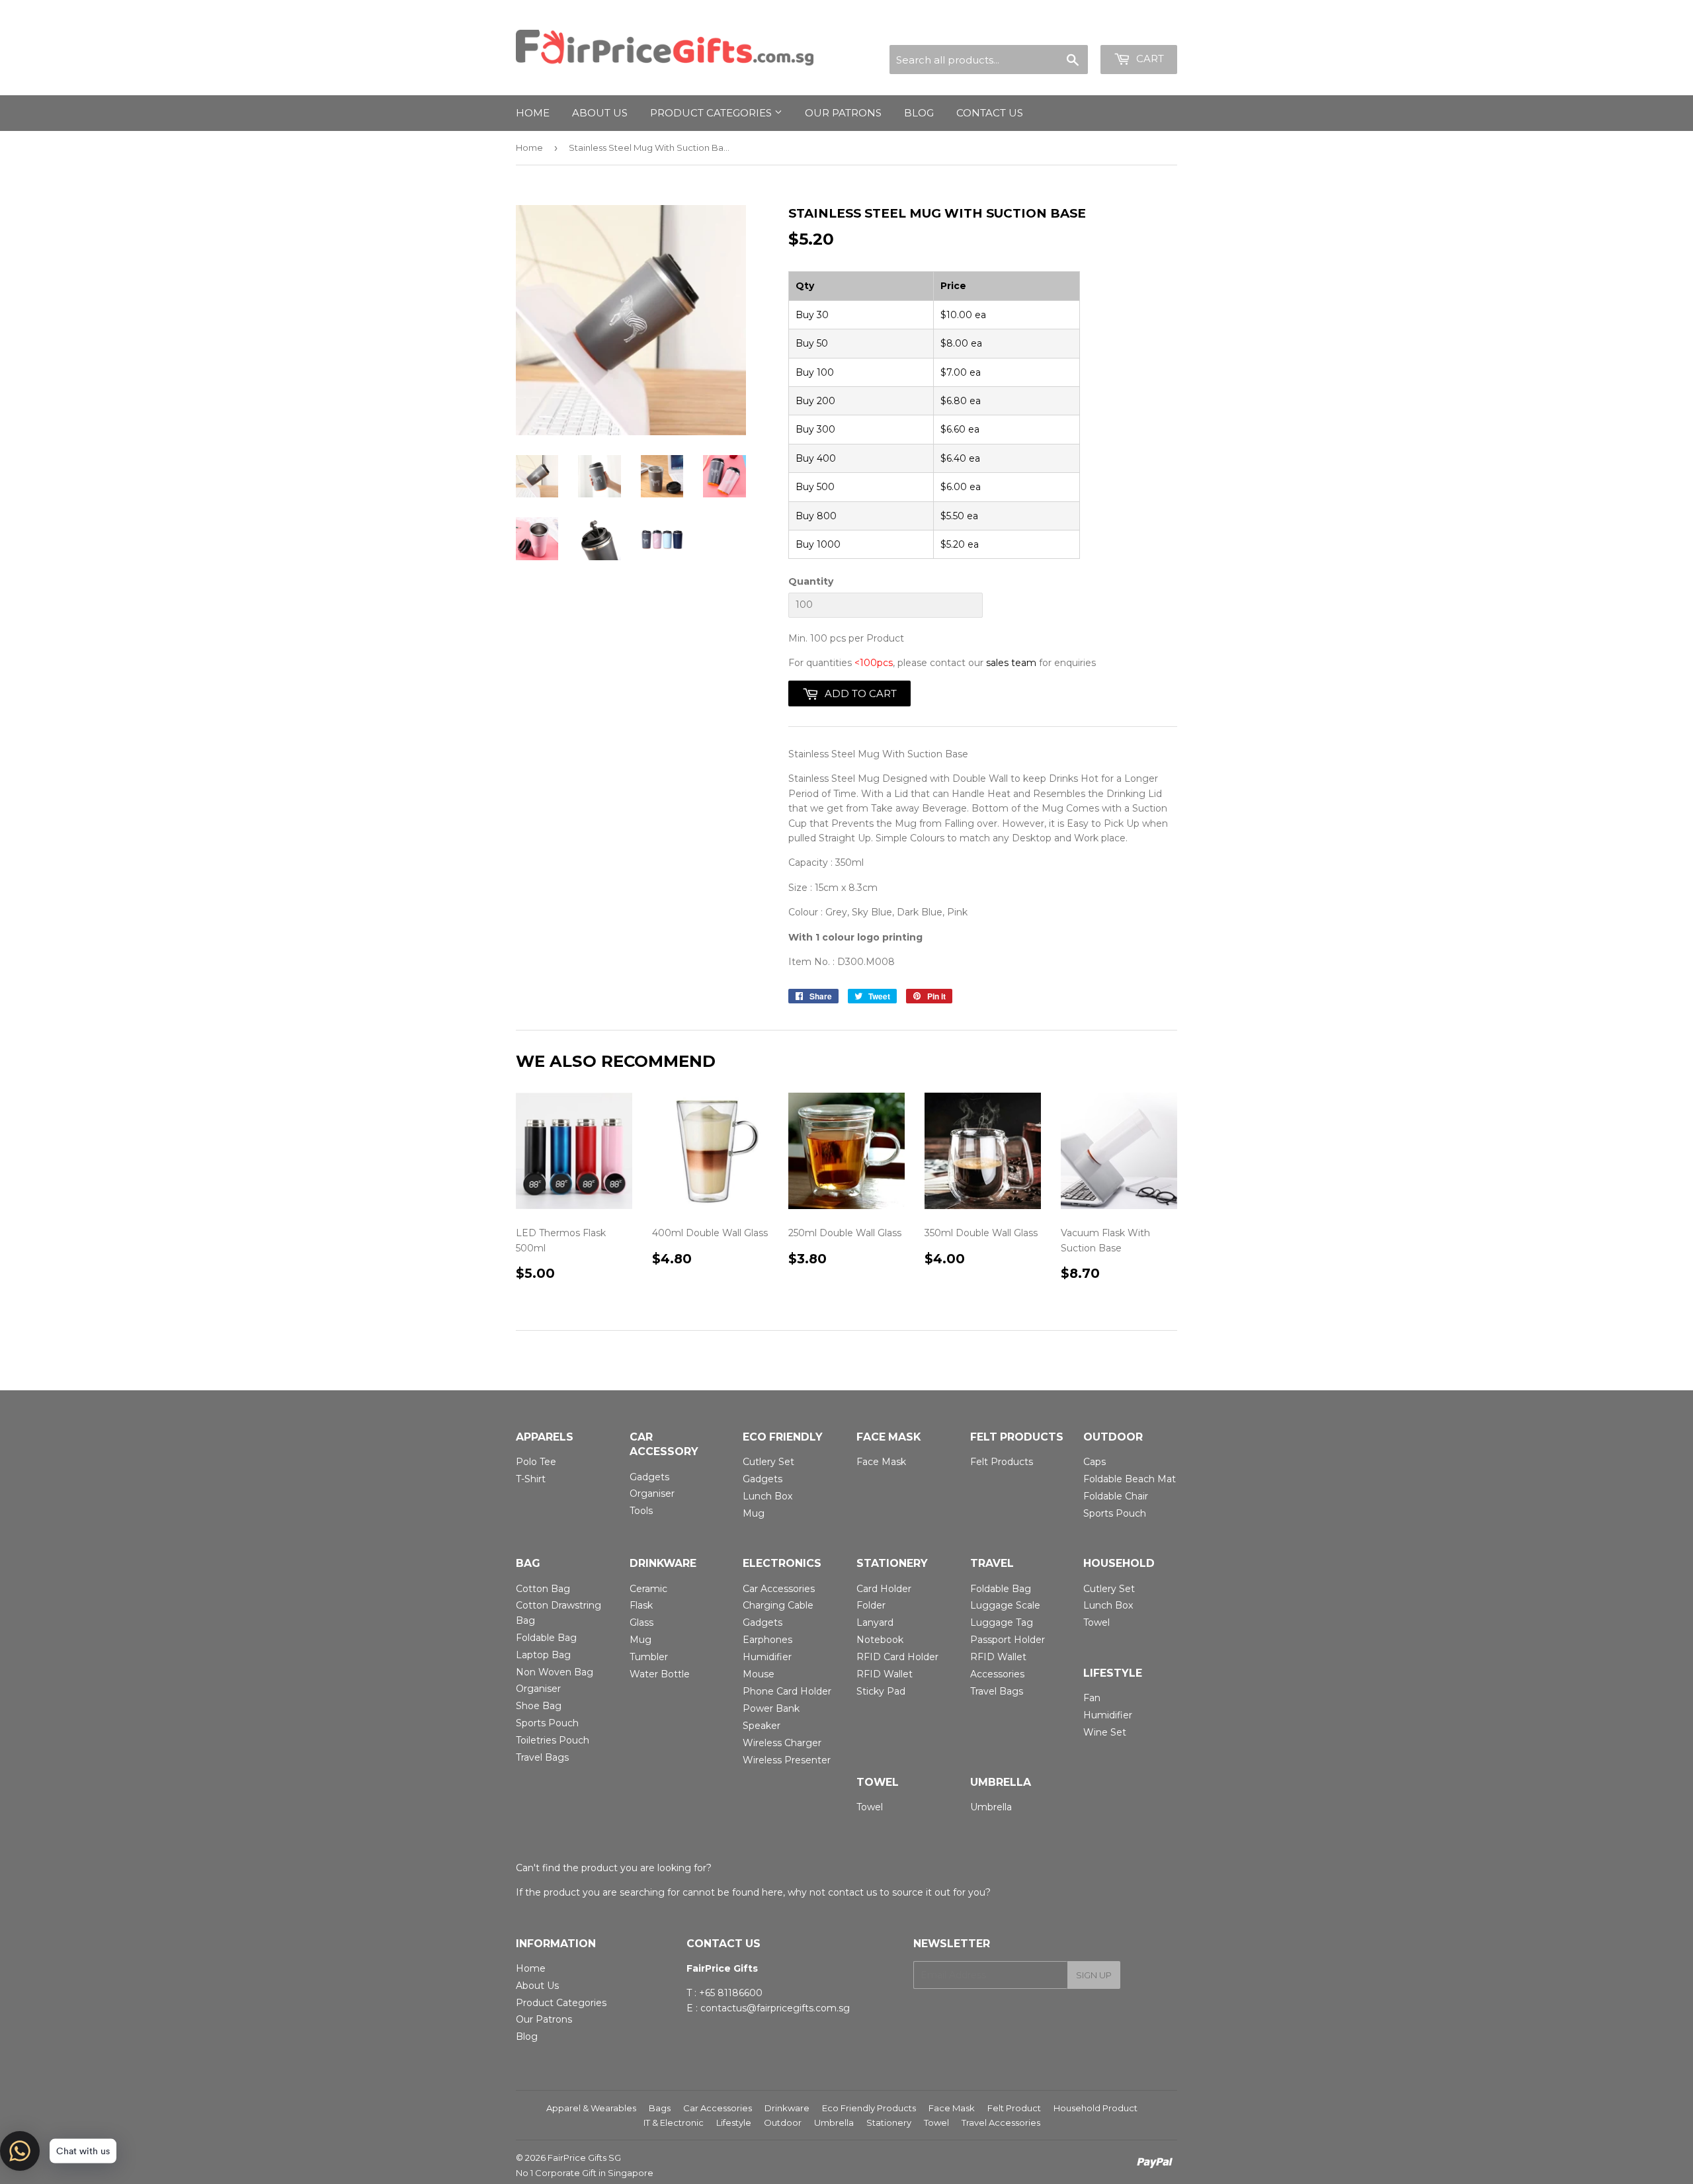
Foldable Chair (1116, 1496)
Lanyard (875, 1622)
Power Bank (771, 1708)
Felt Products (1002, 1462)
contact (846, 1892)
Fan (1092, 1698)
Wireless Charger (782, 1743)
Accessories (997, 1674)
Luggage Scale (1005, 1605)
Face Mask (881, 1462)
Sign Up (1094, 1975)
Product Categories (712, 113)
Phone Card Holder (787, 1691)
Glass (641, 1622)
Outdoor (783, 2122)
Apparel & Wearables (591, 2108)
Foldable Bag (546, 1638)
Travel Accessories (1001, 2122)
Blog (919, 113)
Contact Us (990, 113)
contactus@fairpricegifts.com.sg (775, 2008)
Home (533, 113)
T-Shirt (531, 1479)
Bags (660, 2108)
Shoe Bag (539, 1706)
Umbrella (991, 1807)
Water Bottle (660, 1674)
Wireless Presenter (787, 1760)
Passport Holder (1008, 1640)
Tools (641, 1511)
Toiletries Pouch (553, 1740)
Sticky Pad (881, 1691)
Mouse (759, 1674)
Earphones (767, 1640)
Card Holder (884, 1589)
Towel (1096, 1622)
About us (600, 113)
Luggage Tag (1002, 1622)
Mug (754, 1513)
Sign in (1060, 29)
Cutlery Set (768, 1462)
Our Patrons (843, 113)
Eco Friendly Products (869, 2108)
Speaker (762, 1726)
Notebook (880, 1640)
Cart (1149, 59)
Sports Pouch (1115, 1513)
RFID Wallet (885, 1674)
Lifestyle (734, 2122)
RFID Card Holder (897, 1657)
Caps (1094, 1462)
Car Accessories (779, 1589)
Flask (641, 1605)
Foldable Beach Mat (1130, 1479)
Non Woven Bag (555, 1672)
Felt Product (1014, 2108)
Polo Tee (536, 1462)
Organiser (652, 1493)
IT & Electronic (674, 2122)
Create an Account (1136, 29)
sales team (1011, 663)
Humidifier (767, 1657)
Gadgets (649, 1477)
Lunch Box (767, 1496)
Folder (871, 1605)
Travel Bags (542, 1757)
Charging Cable (778, 1605)
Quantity (811, 581)
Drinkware (787, 2108)
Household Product (1095, 2108)
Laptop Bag (543, 1655)
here (772, 1892)
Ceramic (648, 1589)
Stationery (889, 2122)
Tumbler (649, 1657)
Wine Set (1105, 1732)
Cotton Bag (543, 1589)
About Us (537, 1986)
